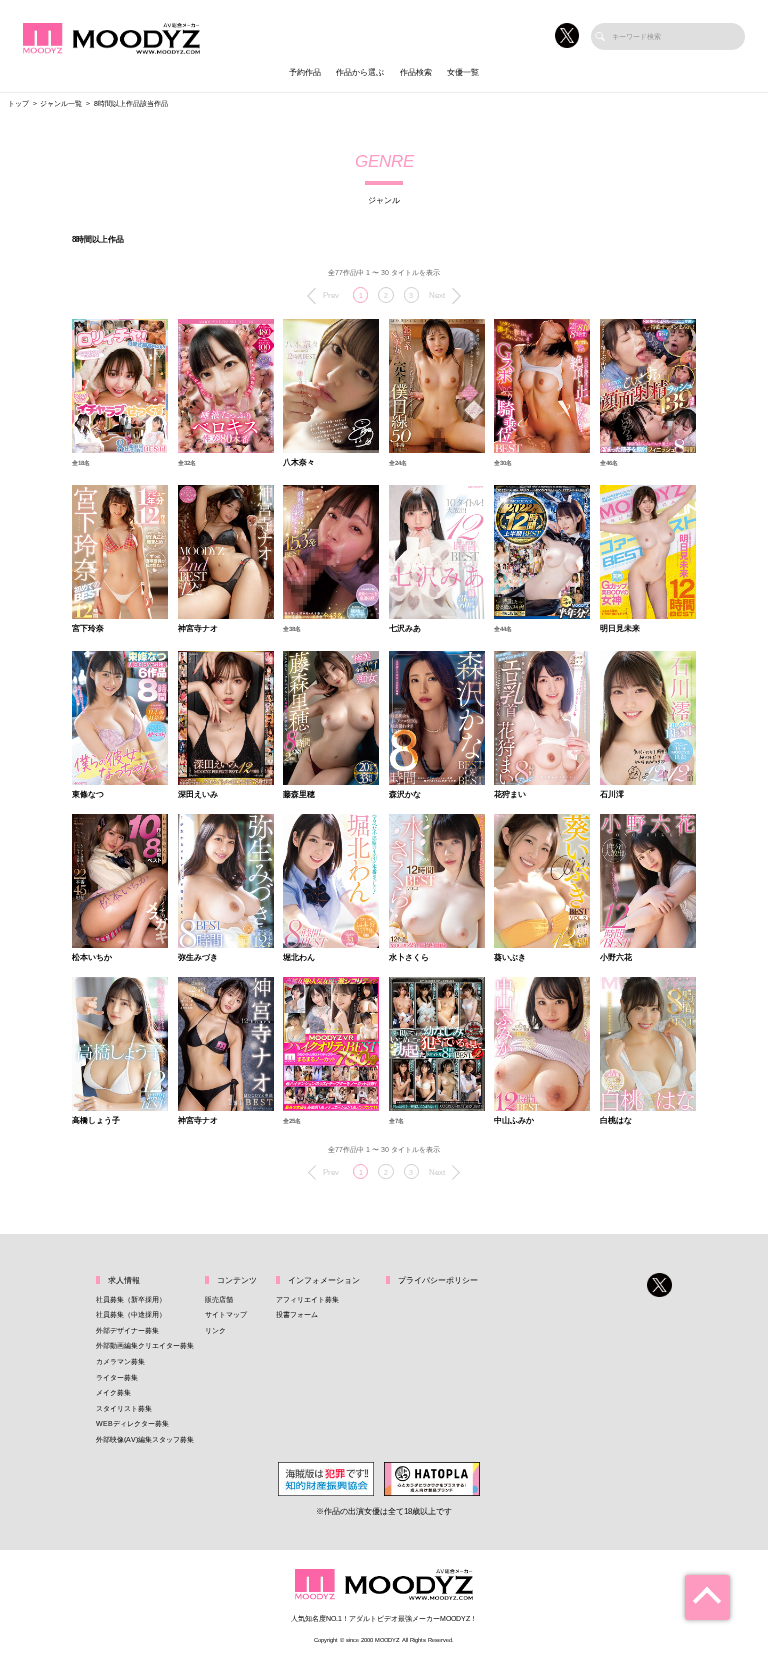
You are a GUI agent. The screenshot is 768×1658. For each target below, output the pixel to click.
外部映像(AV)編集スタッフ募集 (145, 1439)
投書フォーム (297, 1314)
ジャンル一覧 (61, 103)
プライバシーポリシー (438, 1280)
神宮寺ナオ (198, 629)
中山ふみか (514, 1121)
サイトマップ (226, 1314)
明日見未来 (620, 629)
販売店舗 (219, 1299)
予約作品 (305, 72)
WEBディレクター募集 (132, 1423)
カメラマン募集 (120, 1361)
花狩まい (510, 795)
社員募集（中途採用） (131, 1314)
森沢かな (405, 795)
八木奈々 (299, 463)
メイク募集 (113, 1392)
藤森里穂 (299, 795)
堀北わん (299, 958)
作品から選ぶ (360, 72)
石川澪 (612, 795)
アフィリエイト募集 (307, 1299)
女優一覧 (463, 72)
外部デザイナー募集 (127, 1330)
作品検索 (416, 72)
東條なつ (88, 795)
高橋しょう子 (96, 1121)
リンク (215, 1330)
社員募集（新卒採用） (131, 1299)
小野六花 (616, 958)
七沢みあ (405, 629)
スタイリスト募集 (124, 1408)
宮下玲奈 (88, 629)
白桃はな (616, 1121)
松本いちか (92, 958)
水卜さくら (409, 958)
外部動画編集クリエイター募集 (145, 1345)
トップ (18, 103)
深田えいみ (198, 795)
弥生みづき (198, 958)
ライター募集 (117, 1377)
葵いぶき (510, 958)
